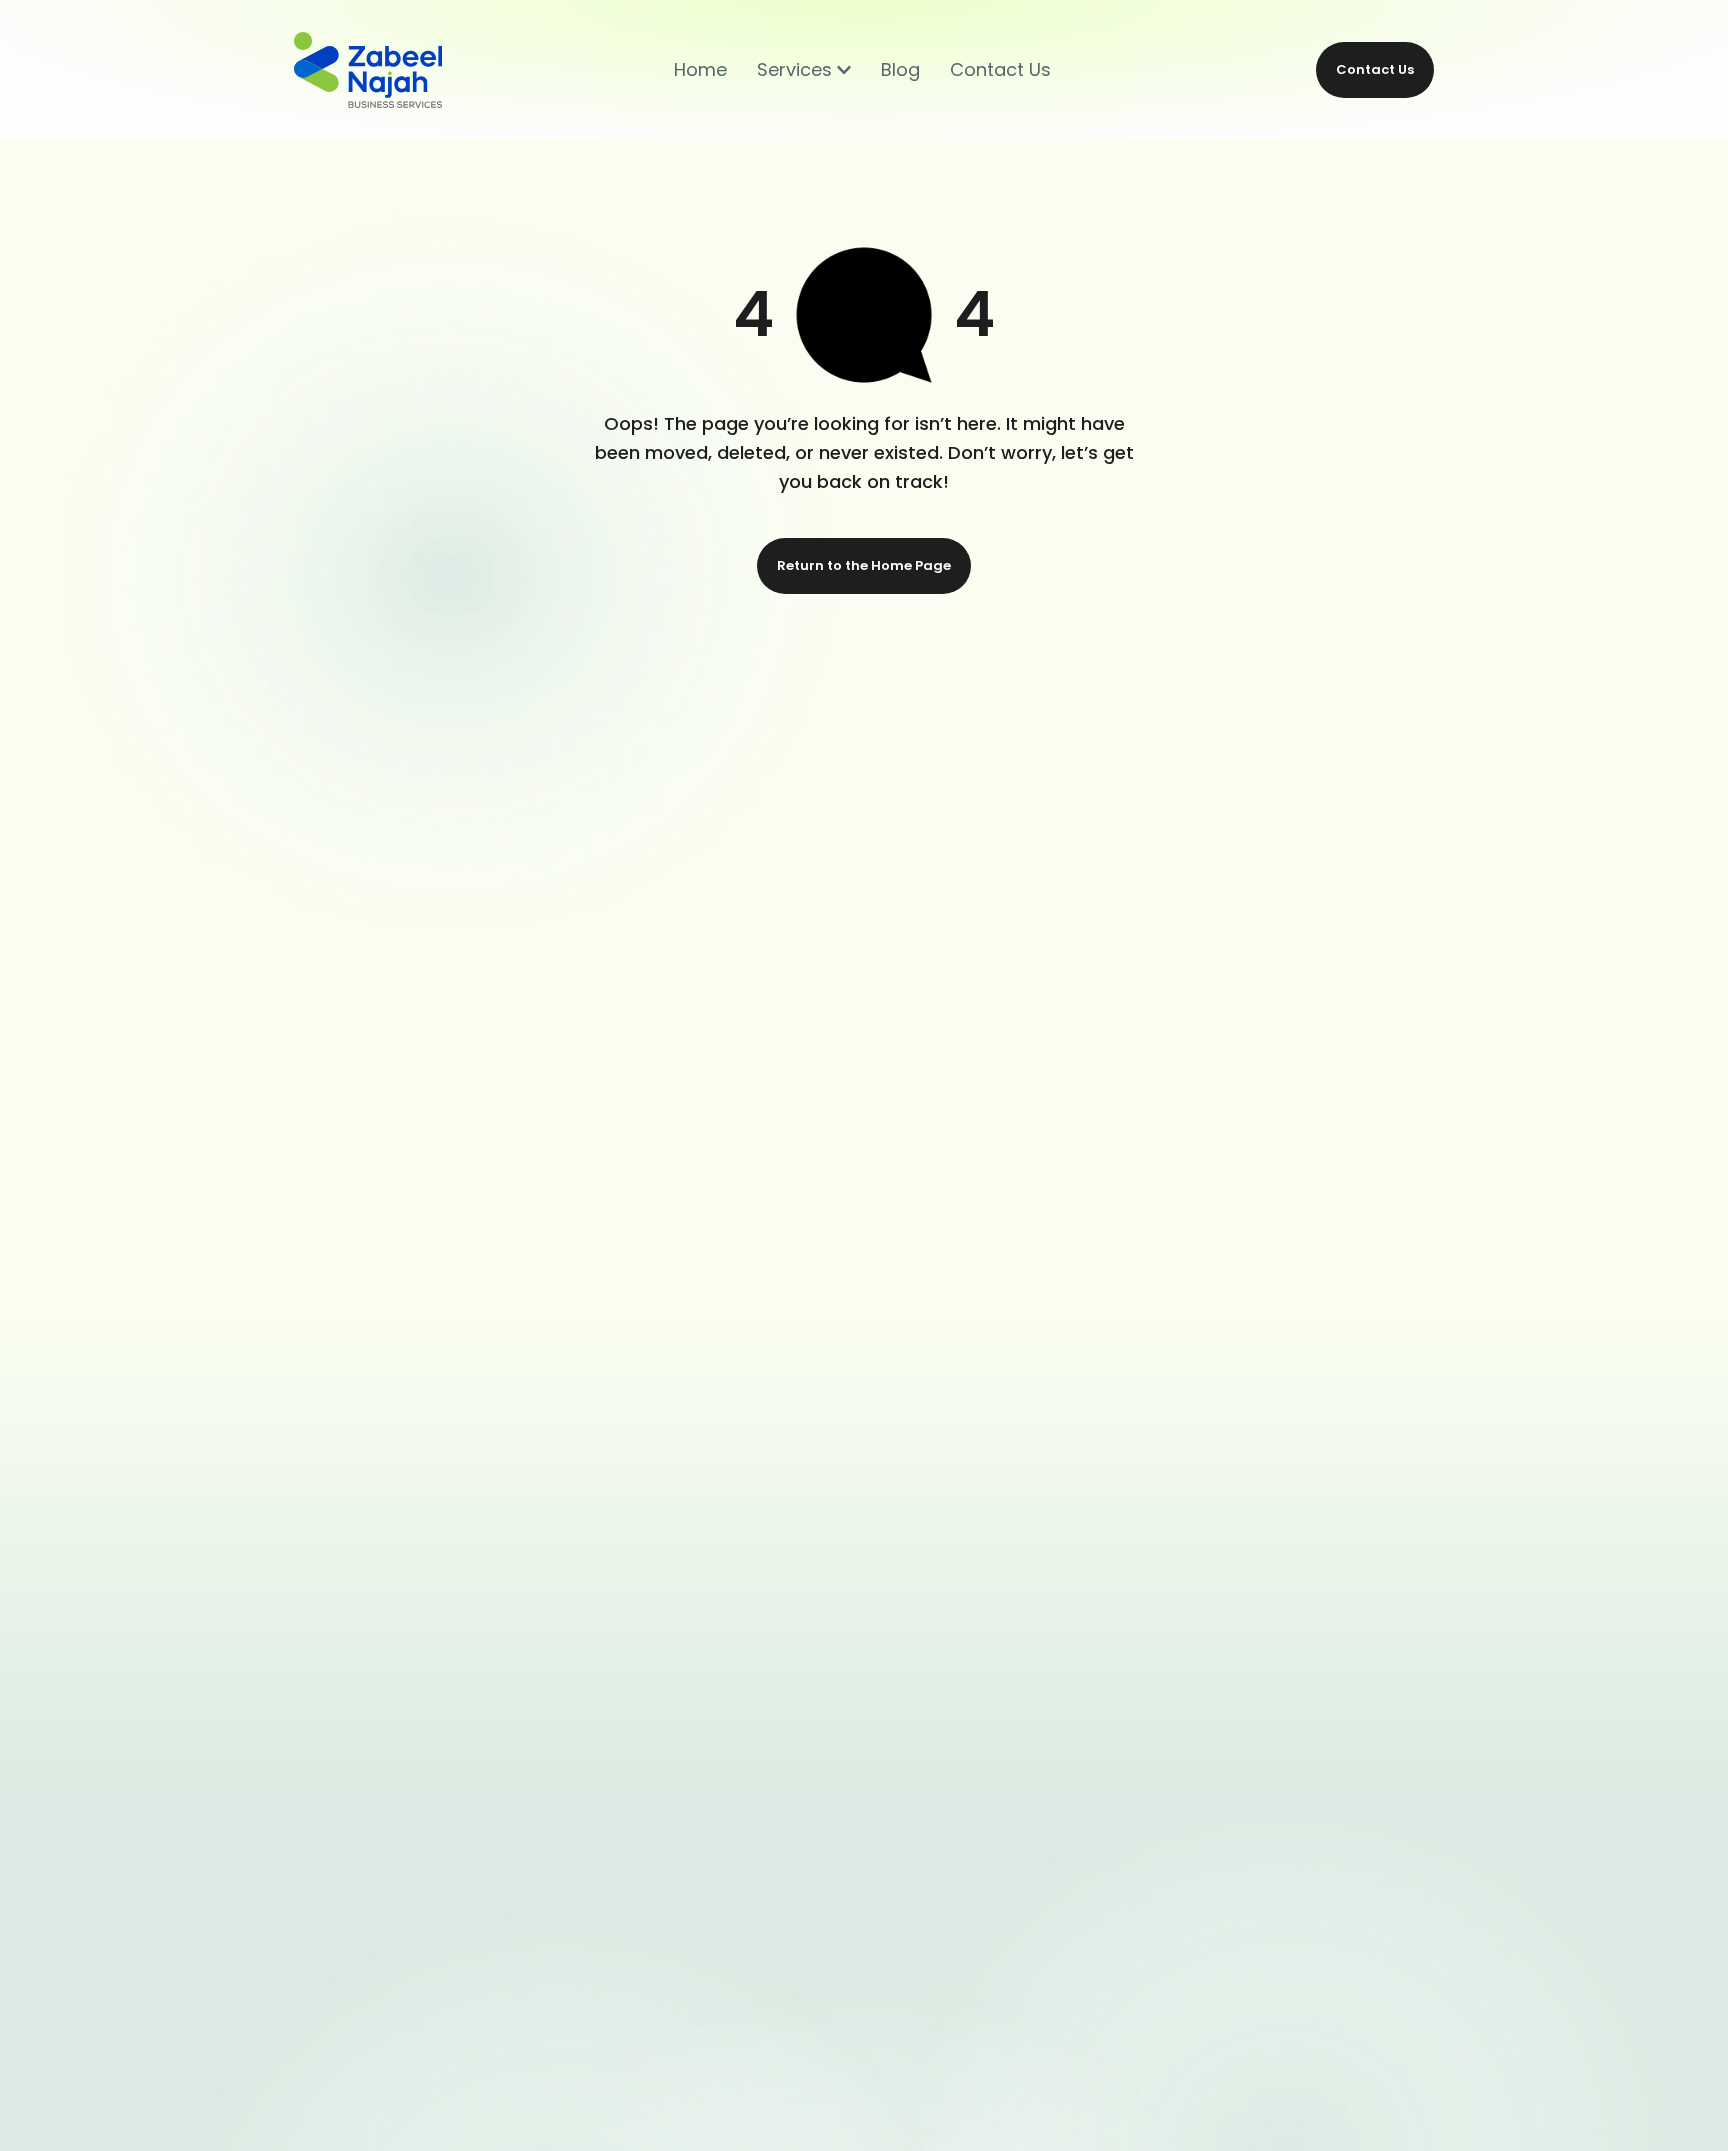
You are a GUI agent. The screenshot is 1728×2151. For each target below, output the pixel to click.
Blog (900, 69)
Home (700, 69)
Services (794, 69)
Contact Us (1000, 69)
